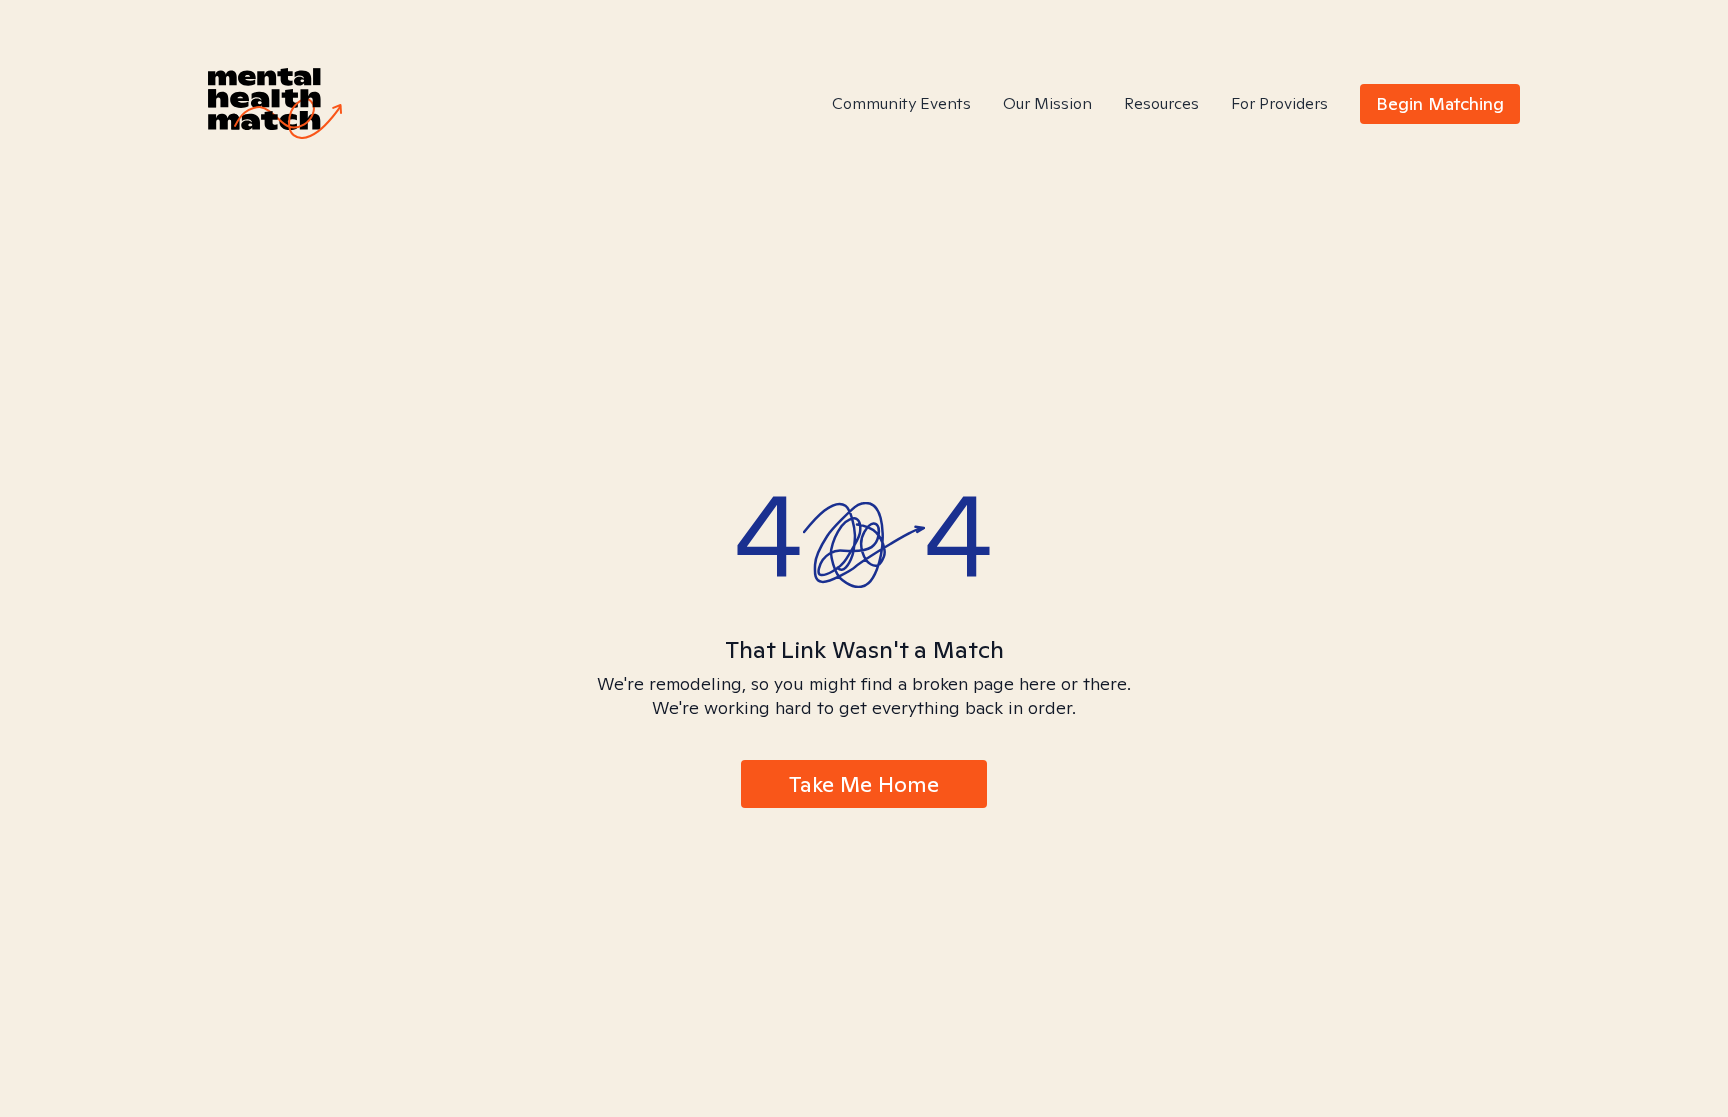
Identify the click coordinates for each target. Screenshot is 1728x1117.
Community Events (901, 104)
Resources (1161, 104)
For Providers (1279, 104)
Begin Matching (1440, 103)
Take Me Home (864, 784)
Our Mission (1047, 104)
